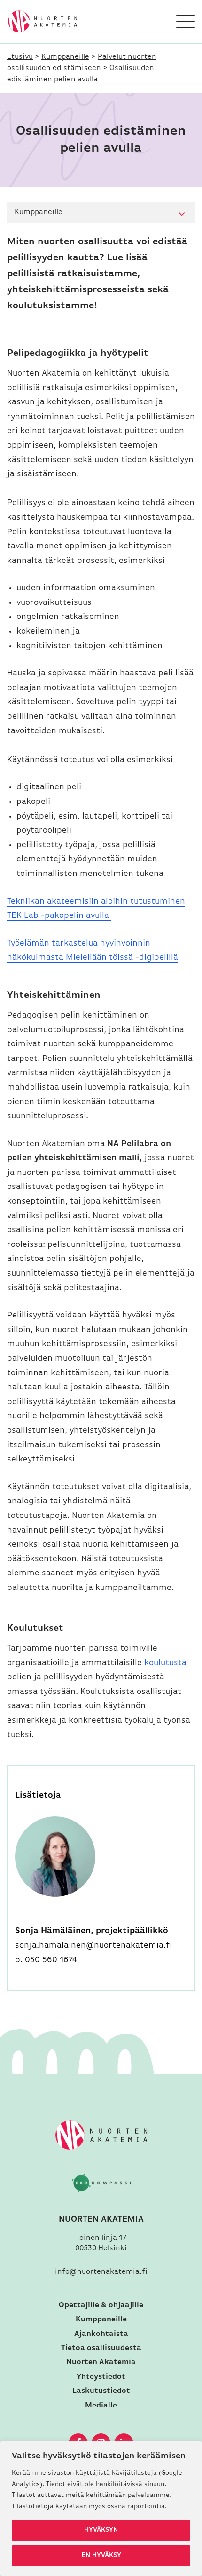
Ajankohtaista (101, 2334)
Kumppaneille (65, 57)
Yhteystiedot (101, 2377)
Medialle (101, 2406)
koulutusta (165, 1663)
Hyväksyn (101, 2530)
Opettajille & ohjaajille (101, 2305)
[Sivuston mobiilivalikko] (186, 22)
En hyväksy (101, 2556)
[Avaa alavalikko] (182, 214)
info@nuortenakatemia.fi (101, 2272)
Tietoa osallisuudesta (101, 2348)
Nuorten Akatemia (101, 2362)
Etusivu (20, 57)
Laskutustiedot (101, 2391)
